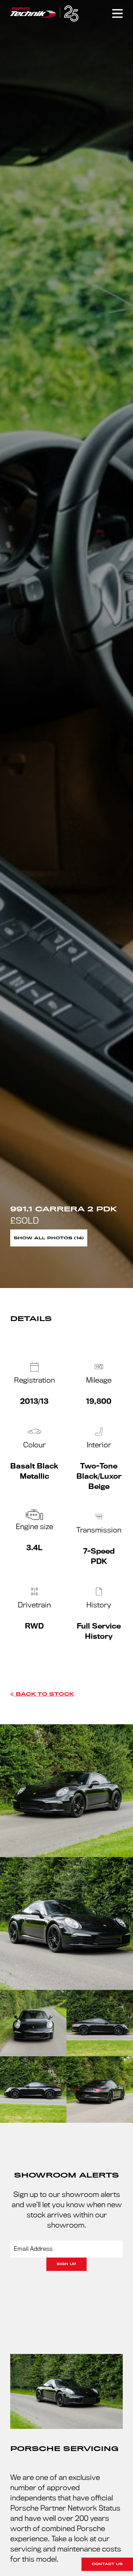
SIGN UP (66, 2264)
